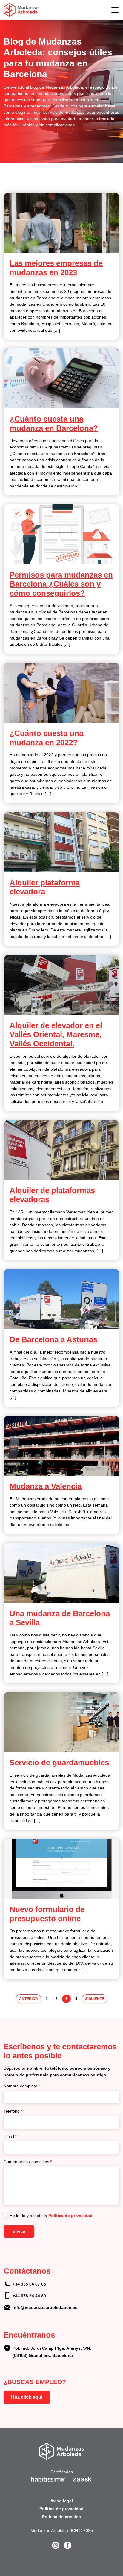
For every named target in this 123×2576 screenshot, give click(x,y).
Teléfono (13, 2111)
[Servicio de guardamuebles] (61, 1722)
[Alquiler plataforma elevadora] (61, 842)
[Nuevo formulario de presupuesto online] (61, 1869)
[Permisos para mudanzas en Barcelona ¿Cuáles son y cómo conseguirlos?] (61, 534)
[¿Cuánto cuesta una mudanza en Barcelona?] (61, 378)
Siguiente (95, 1999)
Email (10, 2136)
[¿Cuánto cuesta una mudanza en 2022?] (61, 693)
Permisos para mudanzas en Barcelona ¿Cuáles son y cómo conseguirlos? (61, 584)
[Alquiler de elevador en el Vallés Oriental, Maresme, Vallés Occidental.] (61, 985)
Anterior (29, 1999)
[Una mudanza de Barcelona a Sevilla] (61, 1573)
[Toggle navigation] (115, 10)
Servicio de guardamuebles (59, 1763)
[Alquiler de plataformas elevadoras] (61, 1150)
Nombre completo (22, 2086)
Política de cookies (61, 2517)
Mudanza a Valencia (46, 1486)
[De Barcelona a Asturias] (61, 1299)
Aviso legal (62, 2501)
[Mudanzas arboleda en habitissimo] (49, 2479)
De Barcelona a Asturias (53, 1339)
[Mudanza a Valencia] (61, 1446)
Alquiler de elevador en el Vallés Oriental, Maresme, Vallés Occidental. (56, 1035)
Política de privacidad (70, 2216)
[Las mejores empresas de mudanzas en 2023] (61, 223)
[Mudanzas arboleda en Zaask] (82, 2479)
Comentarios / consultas (28, 2162)
